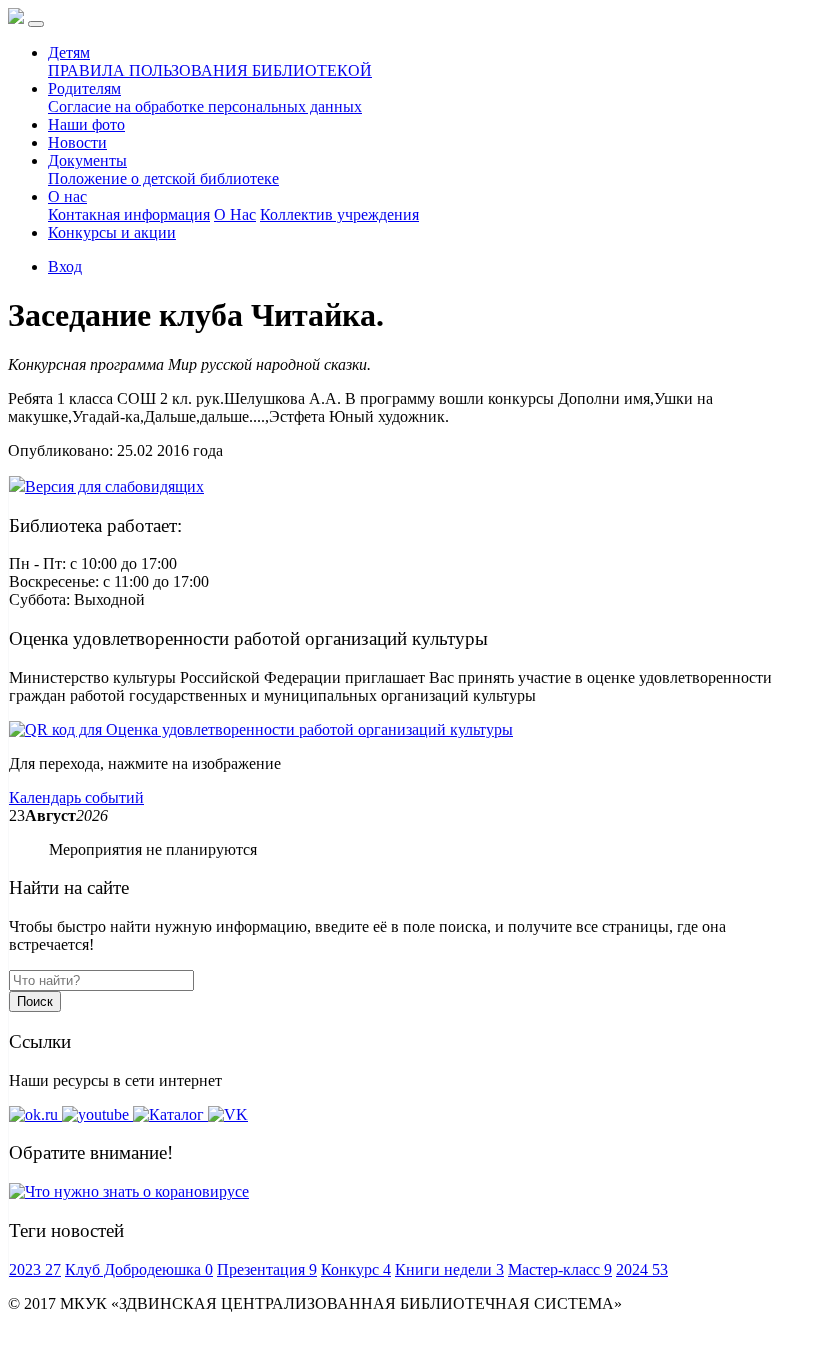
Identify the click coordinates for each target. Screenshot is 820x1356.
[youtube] (97, 1114)
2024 (642, 1269)
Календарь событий (76, 797)
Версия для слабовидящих (114, 486)
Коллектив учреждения (339, 214)
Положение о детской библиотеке (163, 178)
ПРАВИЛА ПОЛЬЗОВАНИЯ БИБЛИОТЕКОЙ (210, 70)
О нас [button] (67, 196)
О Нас (235, 214)
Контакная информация (129, 214)
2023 (35, 1269)
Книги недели (449, 1269)
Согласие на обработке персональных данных (205, 106)
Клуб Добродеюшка (139, 1269)
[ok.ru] (35, 1114)
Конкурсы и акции (112, 232)
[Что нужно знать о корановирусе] (129, 1191)
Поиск (35, 1001)
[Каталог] (170, 1114)
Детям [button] (69, 52)
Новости (77, 142)
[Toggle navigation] (36, 24)
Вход (65, 266)
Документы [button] (87, 160)
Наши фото (86, 124)
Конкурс (356, 1269)
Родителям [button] (84, 88)
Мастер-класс (560, 1269)
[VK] (228, 1114)
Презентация (267, 1269)
